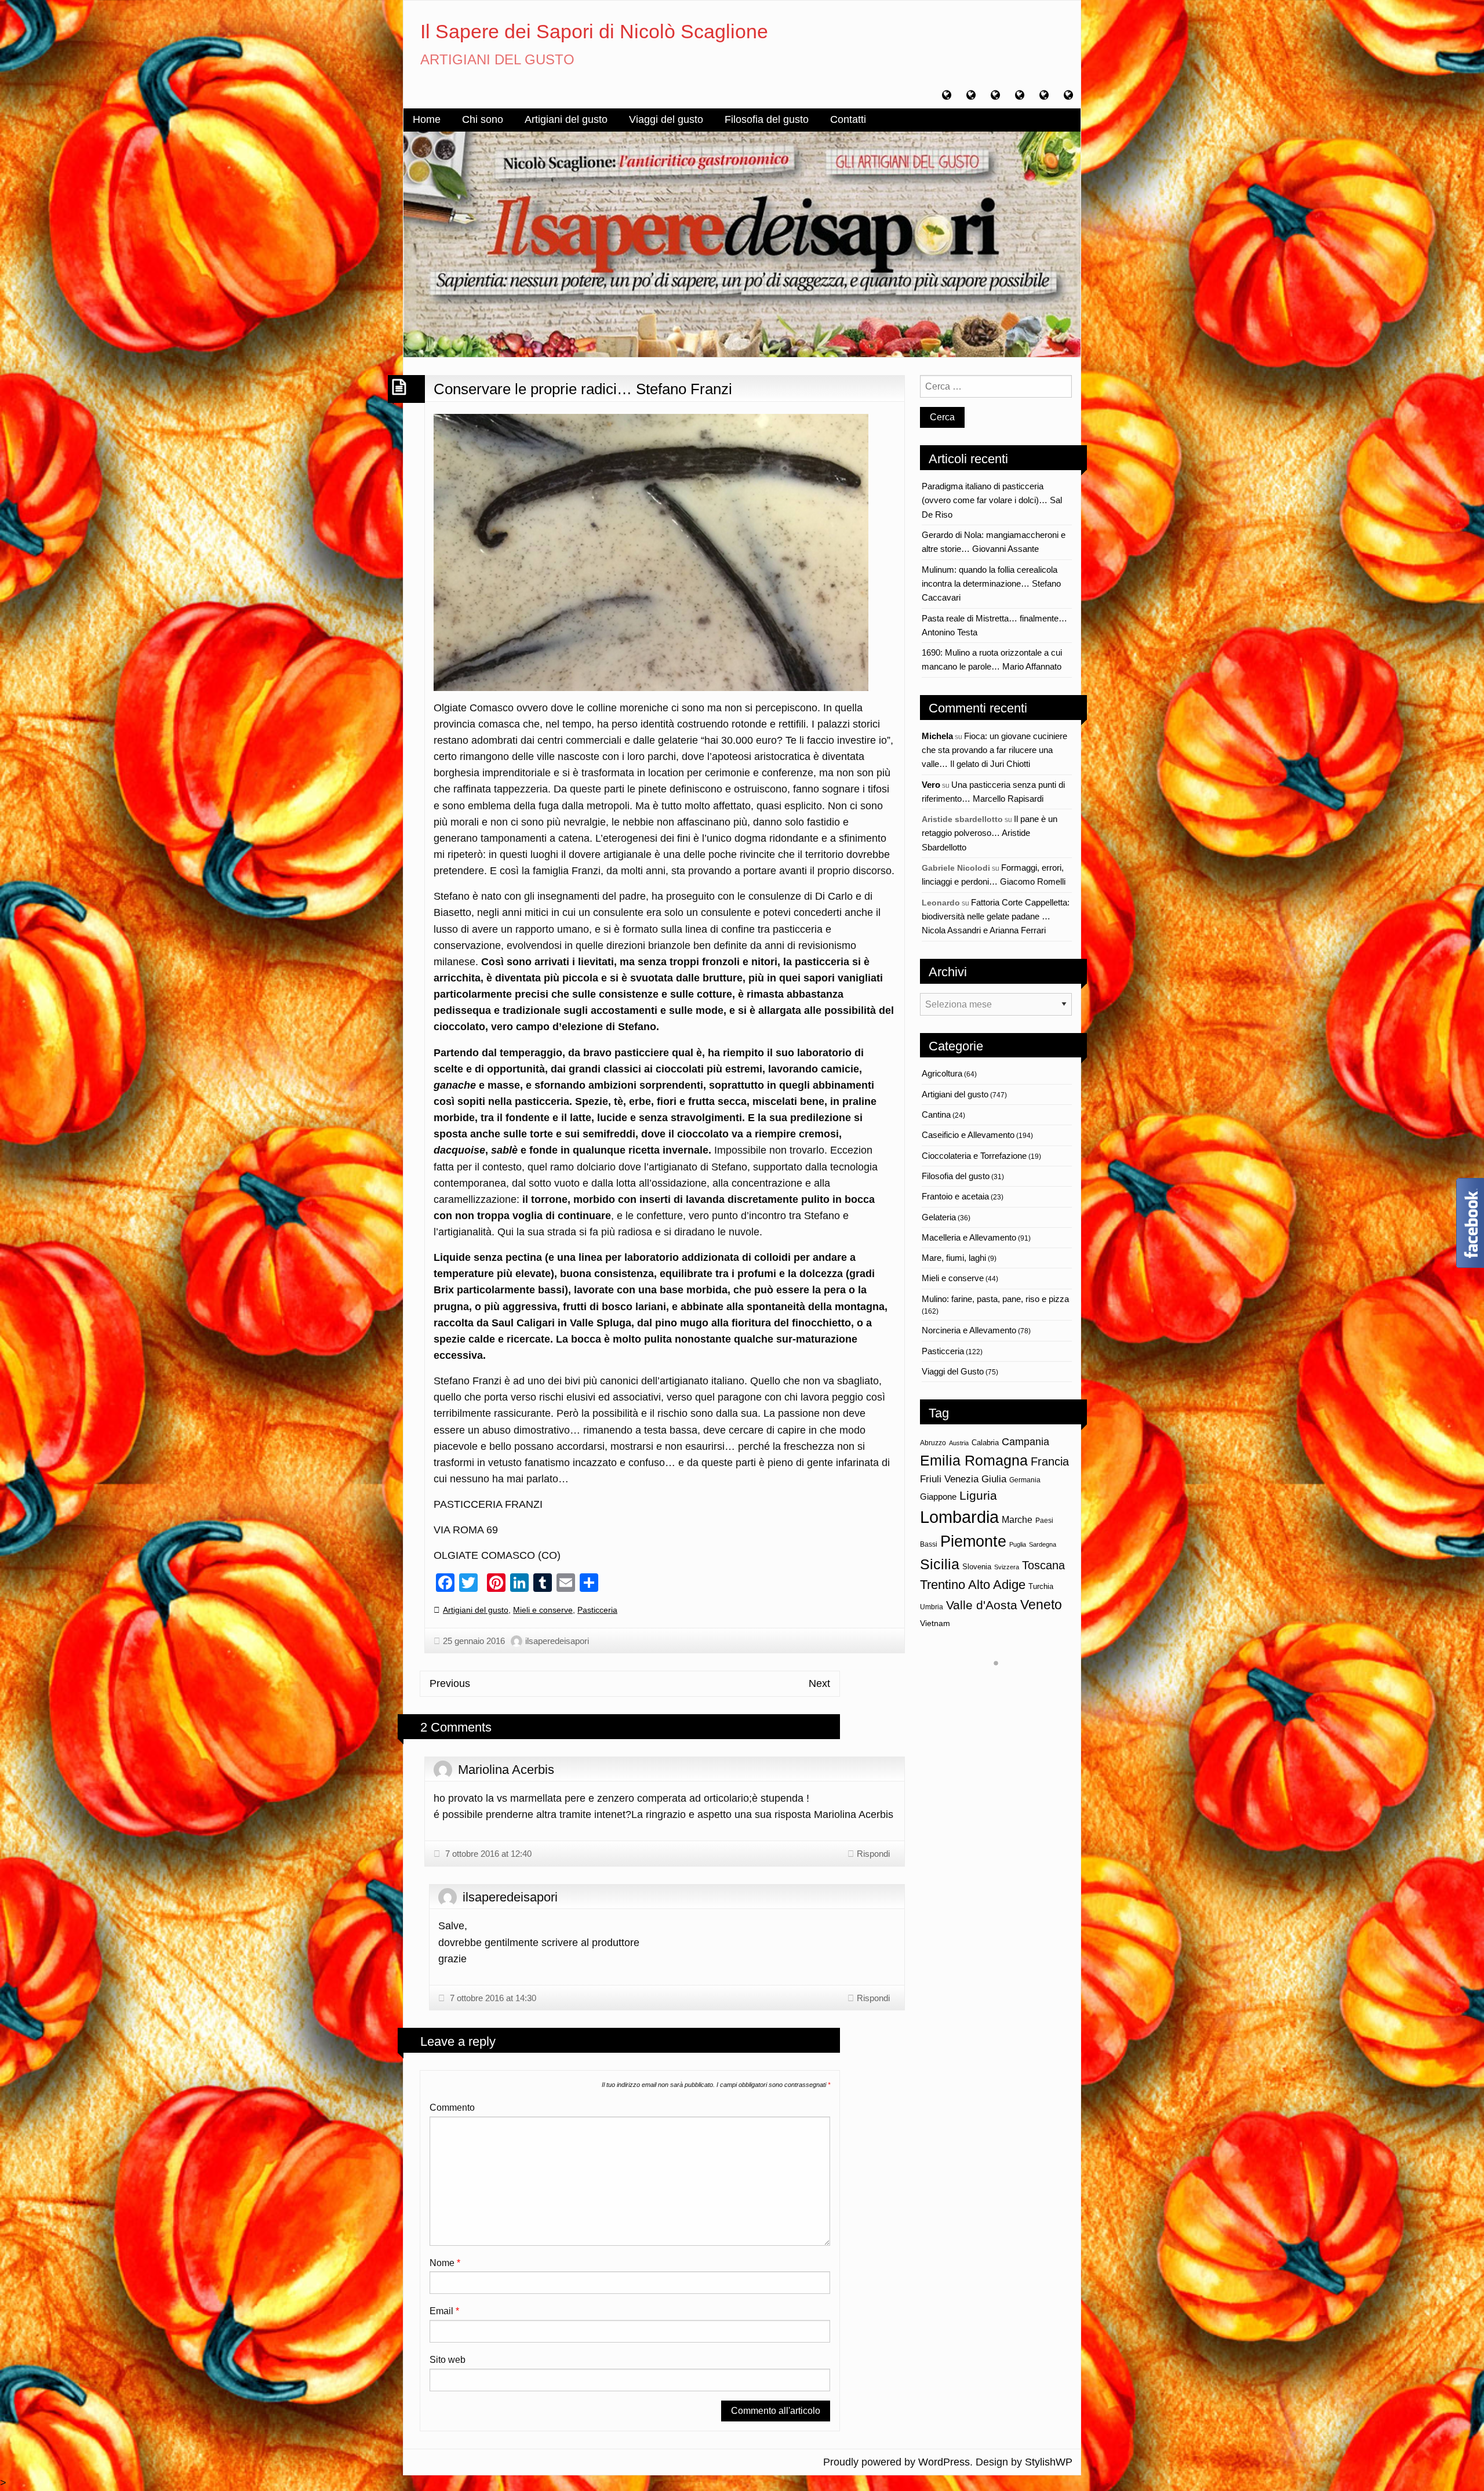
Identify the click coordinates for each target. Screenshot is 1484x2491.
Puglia (1018, 1544)
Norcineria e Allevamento (969, 1330)
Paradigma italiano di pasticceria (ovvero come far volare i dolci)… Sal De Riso (992, 500)
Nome (445, 2263)
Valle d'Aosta (982, 1605)
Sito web (448, 2360)
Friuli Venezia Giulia (963, 1479)
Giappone (938, 1497)
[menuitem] (427, 120)
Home (427, 119)
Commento (452, 2108)
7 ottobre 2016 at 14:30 (492, 1998)
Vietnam (935, 1623)
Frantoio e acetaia (955, 1196)
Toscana (1043, 1565)
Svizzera (1007, 1567)
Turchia (1041, 1586)
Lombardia (959, 1517)
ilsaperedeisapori (557, 1641)
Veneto (1041, 1605)
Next (819, 1683)
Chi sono (483, 119)
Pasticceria (597, 1610)
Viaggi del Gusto (953, 1371)
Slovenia (977, 1567)
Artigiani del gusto (566, 119)
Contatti (848, 119)
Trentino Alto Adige (973, 1585)
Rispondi (873, 1854)
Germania (1025, 1480)
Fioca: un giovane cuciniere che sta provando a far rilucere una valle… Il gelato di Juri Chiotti (994, 750)
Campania (1025, 1441)
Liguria (978, 1495)
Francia (1050, 1461)
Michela (937, 736)
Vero (931, 785)
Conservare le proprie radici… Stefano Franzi (583, 389)
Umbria (932, 1607)
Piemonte (973, 1541)
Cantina (936, 1114)
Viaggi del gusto (666, 119)
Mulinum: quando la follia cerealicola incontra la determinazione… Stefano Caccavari (991, 584)
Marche (1017, 1520)
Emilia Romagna (974, 1461)
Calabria (985, 1443)
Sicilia (940, 1564)
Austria (959, 1443)
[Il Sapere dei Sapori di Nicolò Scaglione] (742, 243)
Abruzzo (933, 1443)
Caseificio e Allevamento (968, 1135)
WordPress (944, 2462)
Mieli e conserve (543, 1610)
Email (444, 2311)
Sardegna (1043, 1544)
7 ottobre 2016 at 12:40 (487, 1854)
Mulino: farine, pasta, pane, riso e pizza (995, 1299)
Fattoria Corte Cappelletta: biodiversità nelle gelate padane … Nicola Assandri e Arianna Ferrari (996, 917)
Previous (450, 1683)
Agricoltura (942, 1073)
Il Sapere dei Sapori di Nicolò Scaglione (594, 31)
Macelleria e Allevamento (969, 1237)
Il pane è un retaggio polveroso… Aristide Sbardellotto (990, 833)
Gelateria (939, 1217)
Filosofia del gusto (767, 119)
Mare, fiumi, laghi (954, 1258)
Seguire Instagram (1003, 1684)
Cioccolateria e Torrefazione (974, 1156)
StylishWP (1049, 2462)
